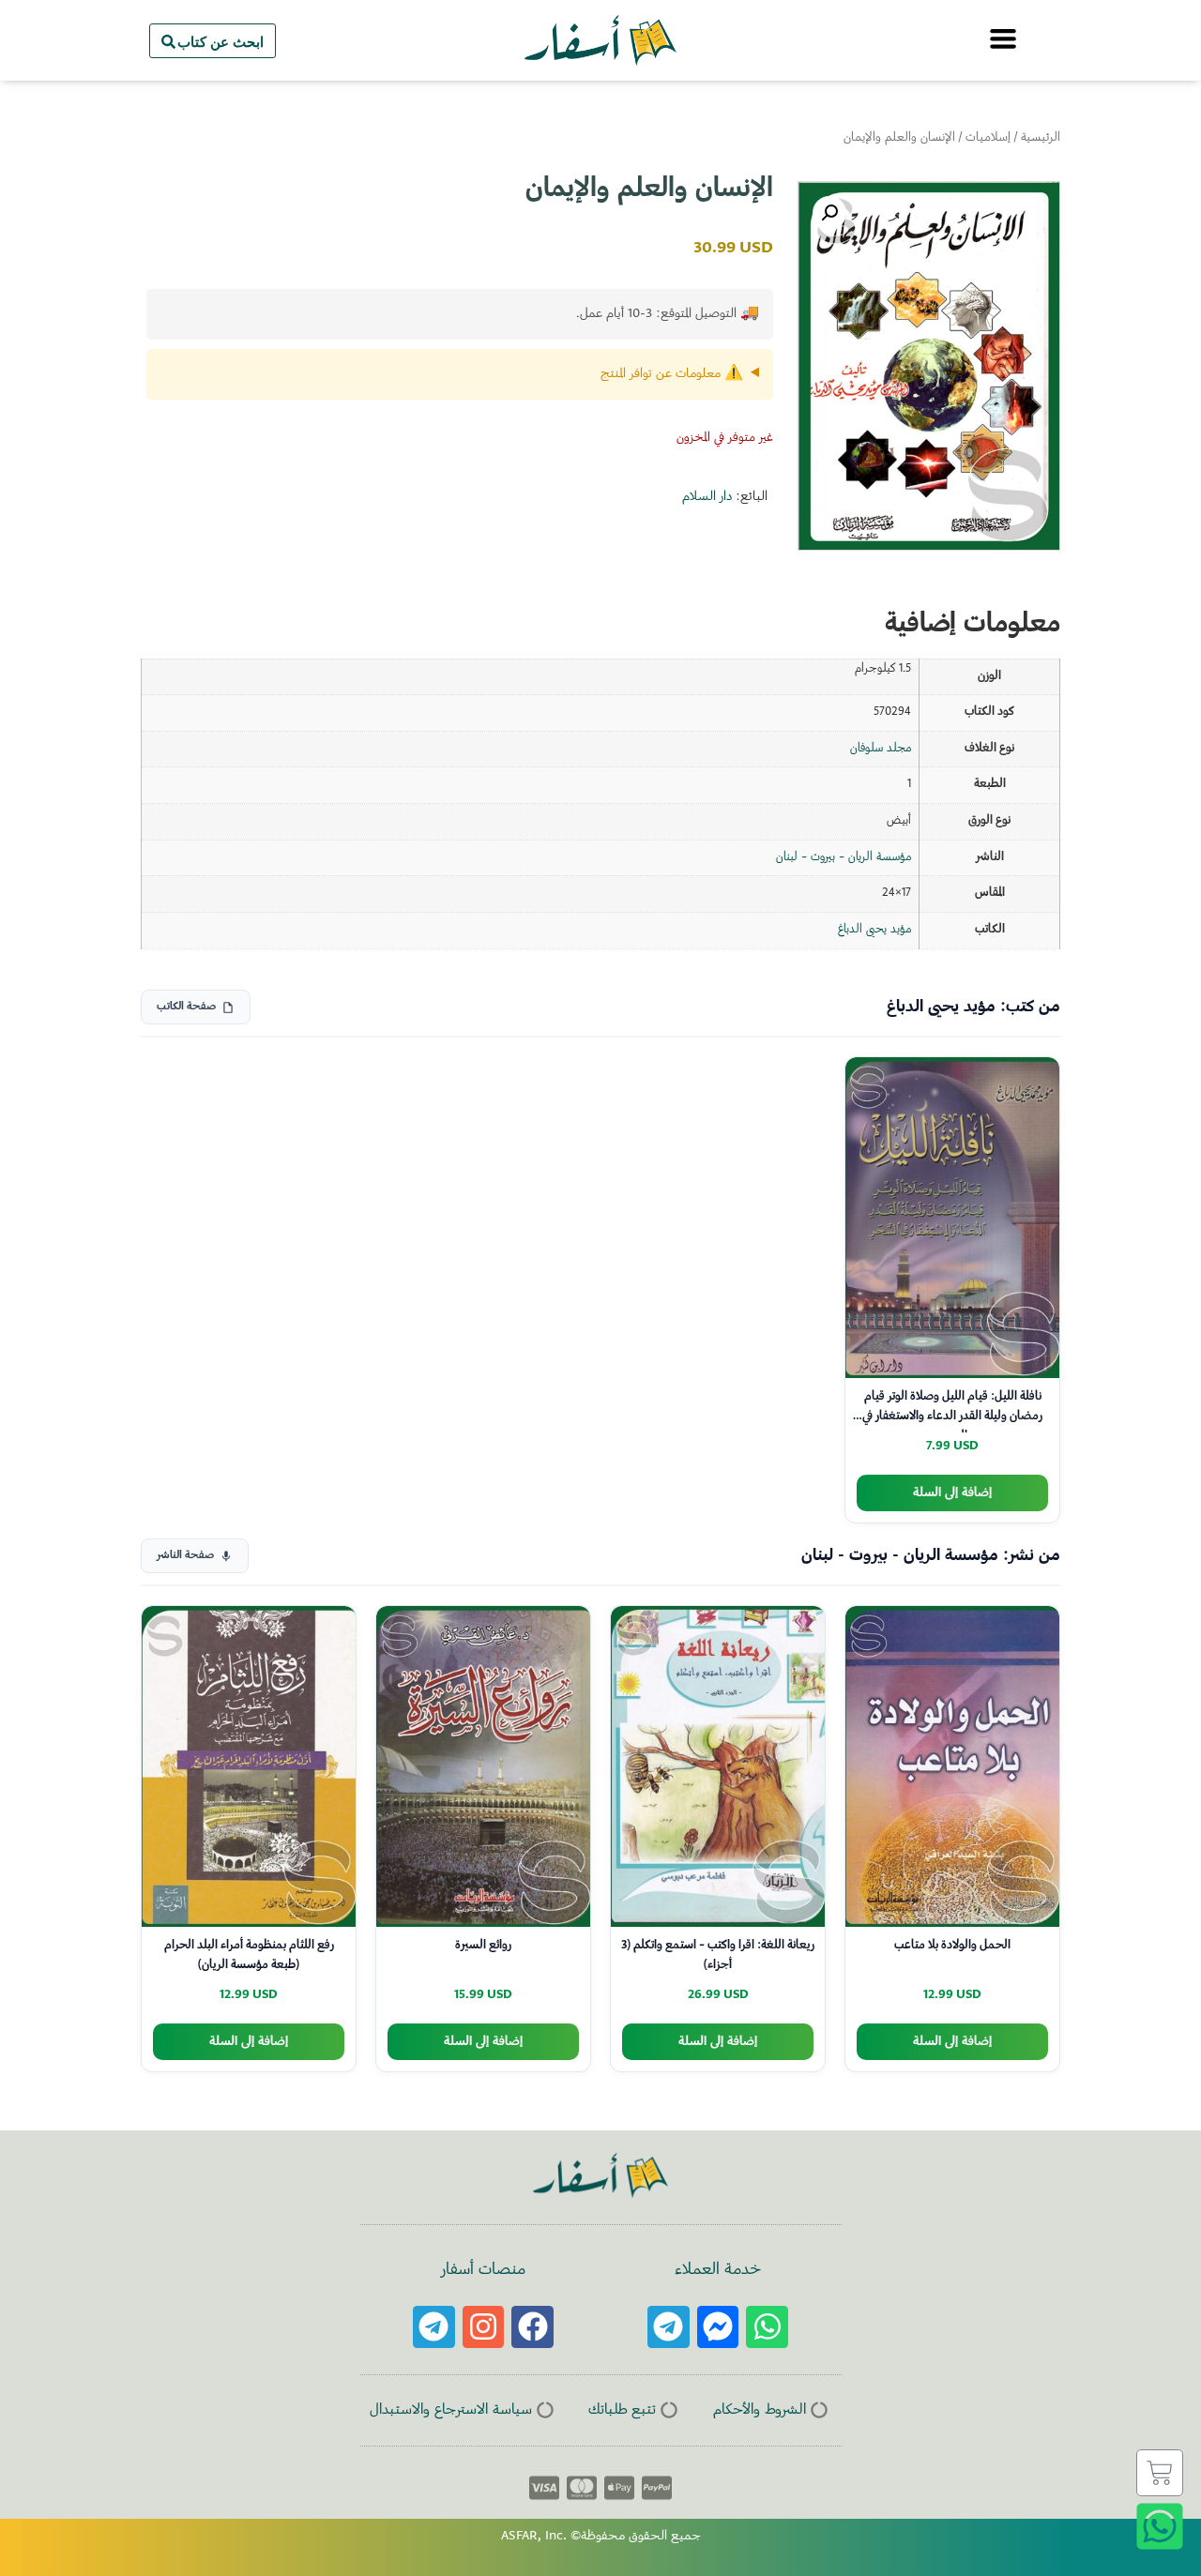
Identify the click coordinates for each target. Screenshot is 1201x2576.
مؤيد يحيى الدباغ (874, 930)
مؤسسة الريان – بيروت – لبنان (844, 857)
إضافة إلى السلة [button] (952, 1493)
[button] (829, 213)
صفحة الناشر (185, 1556)
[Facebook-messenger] (718, 2327)
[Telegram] (669, 2327)
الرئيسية (1041, 138)
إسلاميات (988, 138)
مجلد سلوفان (881, 749)
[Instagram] (484, 2327)
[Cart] (1160, 2473)
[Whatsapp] (767, 2327)
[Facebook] (532, 2327)
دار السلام (707, 497)
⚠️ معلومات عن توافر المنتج (672, 374)
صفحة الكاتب (186, 1007)
